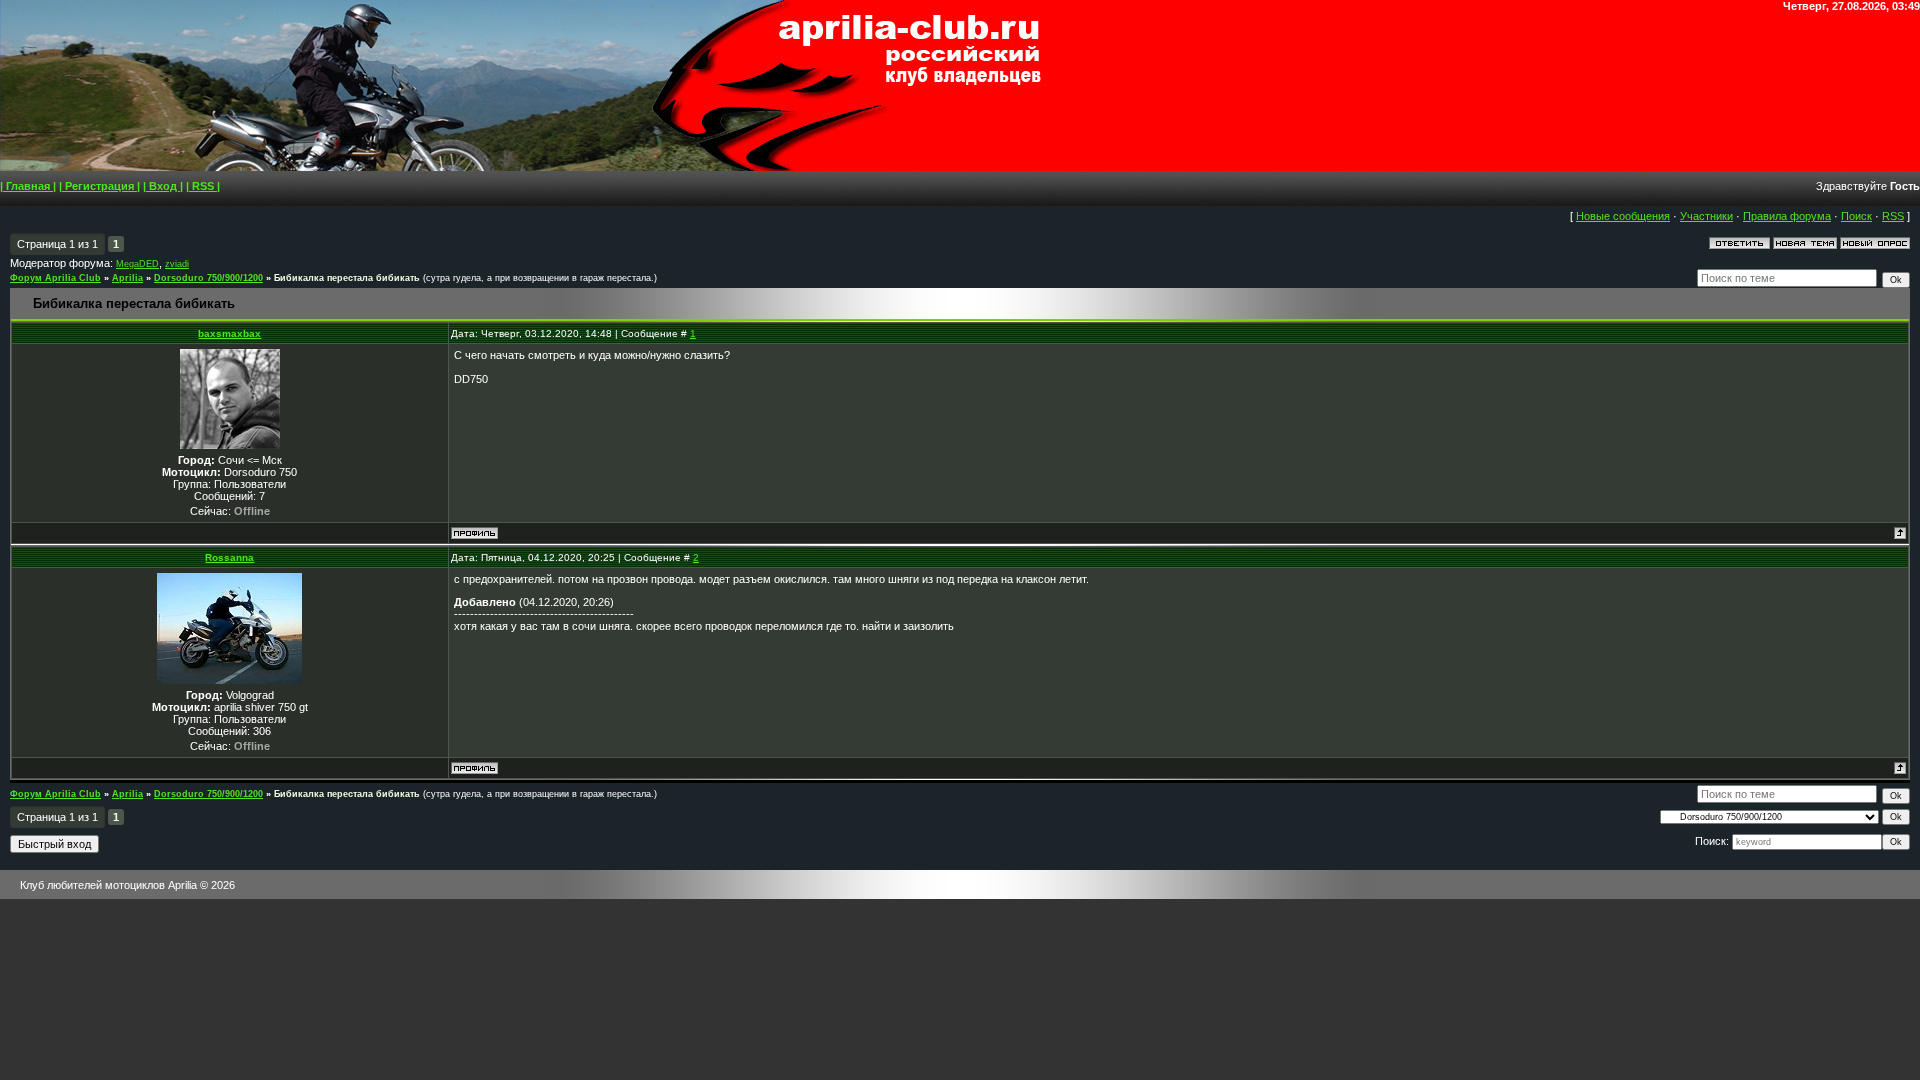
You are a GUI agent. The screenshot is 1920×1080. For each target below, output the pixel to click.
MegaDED (137, 264)
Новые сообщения (1623, 216)
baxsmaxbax (229, 333)
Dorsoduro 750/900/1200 (208, 278)
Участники (1706, 216)
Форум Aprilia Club (55, 278)
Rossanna (229, 557)
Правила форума (1787, 216)
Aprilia (127, 278)
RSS (1893, 216)
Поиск (1856, 216)
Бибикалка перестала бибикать (347, 278)
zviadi (177, 264)
